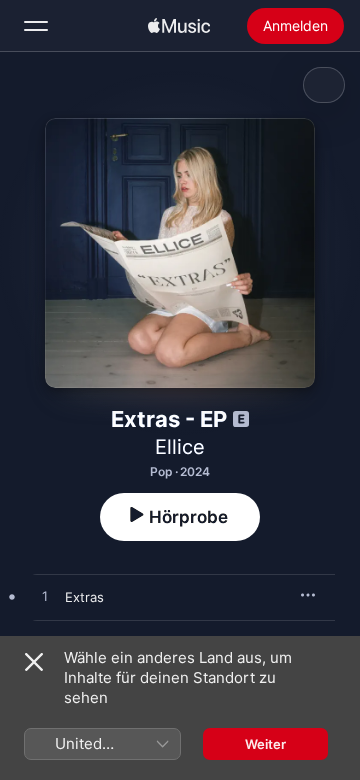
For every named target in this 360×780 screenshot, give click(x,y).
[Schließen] (34, 662)
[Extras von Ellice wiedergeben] (45, 597)
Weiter (265, 744)
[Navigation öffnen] (36, 26)
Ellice (180, 447)
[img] (179, 26)
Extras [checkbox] (84, 597)
